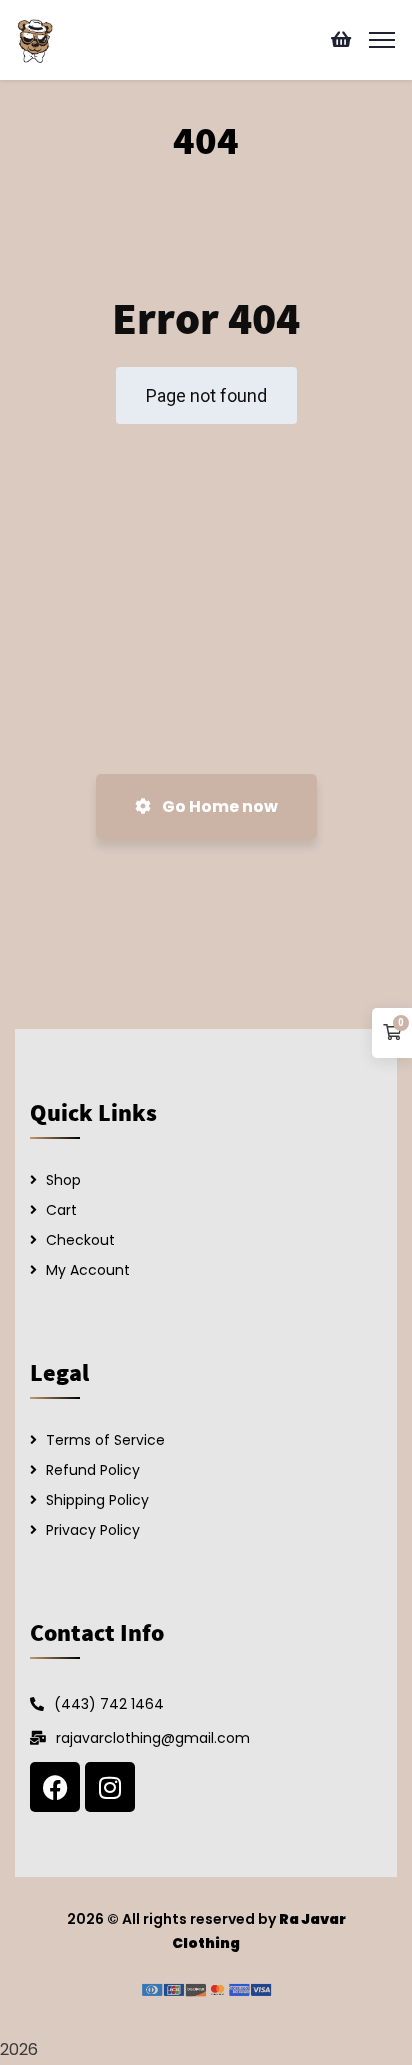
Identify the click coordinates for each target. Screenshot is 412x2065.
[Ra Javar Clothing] (35, 38)
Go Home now (218, 806)
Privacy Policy (93, 1530)
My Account (88, 1270)
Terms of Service (105, 1440)
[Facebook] (55, 1787)
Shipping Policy (97, 1500)
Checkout (80, 1240)
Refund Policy (93, 1470)
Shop (63, 1180)
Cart (61, 1210)
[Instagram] (110, 1787)
